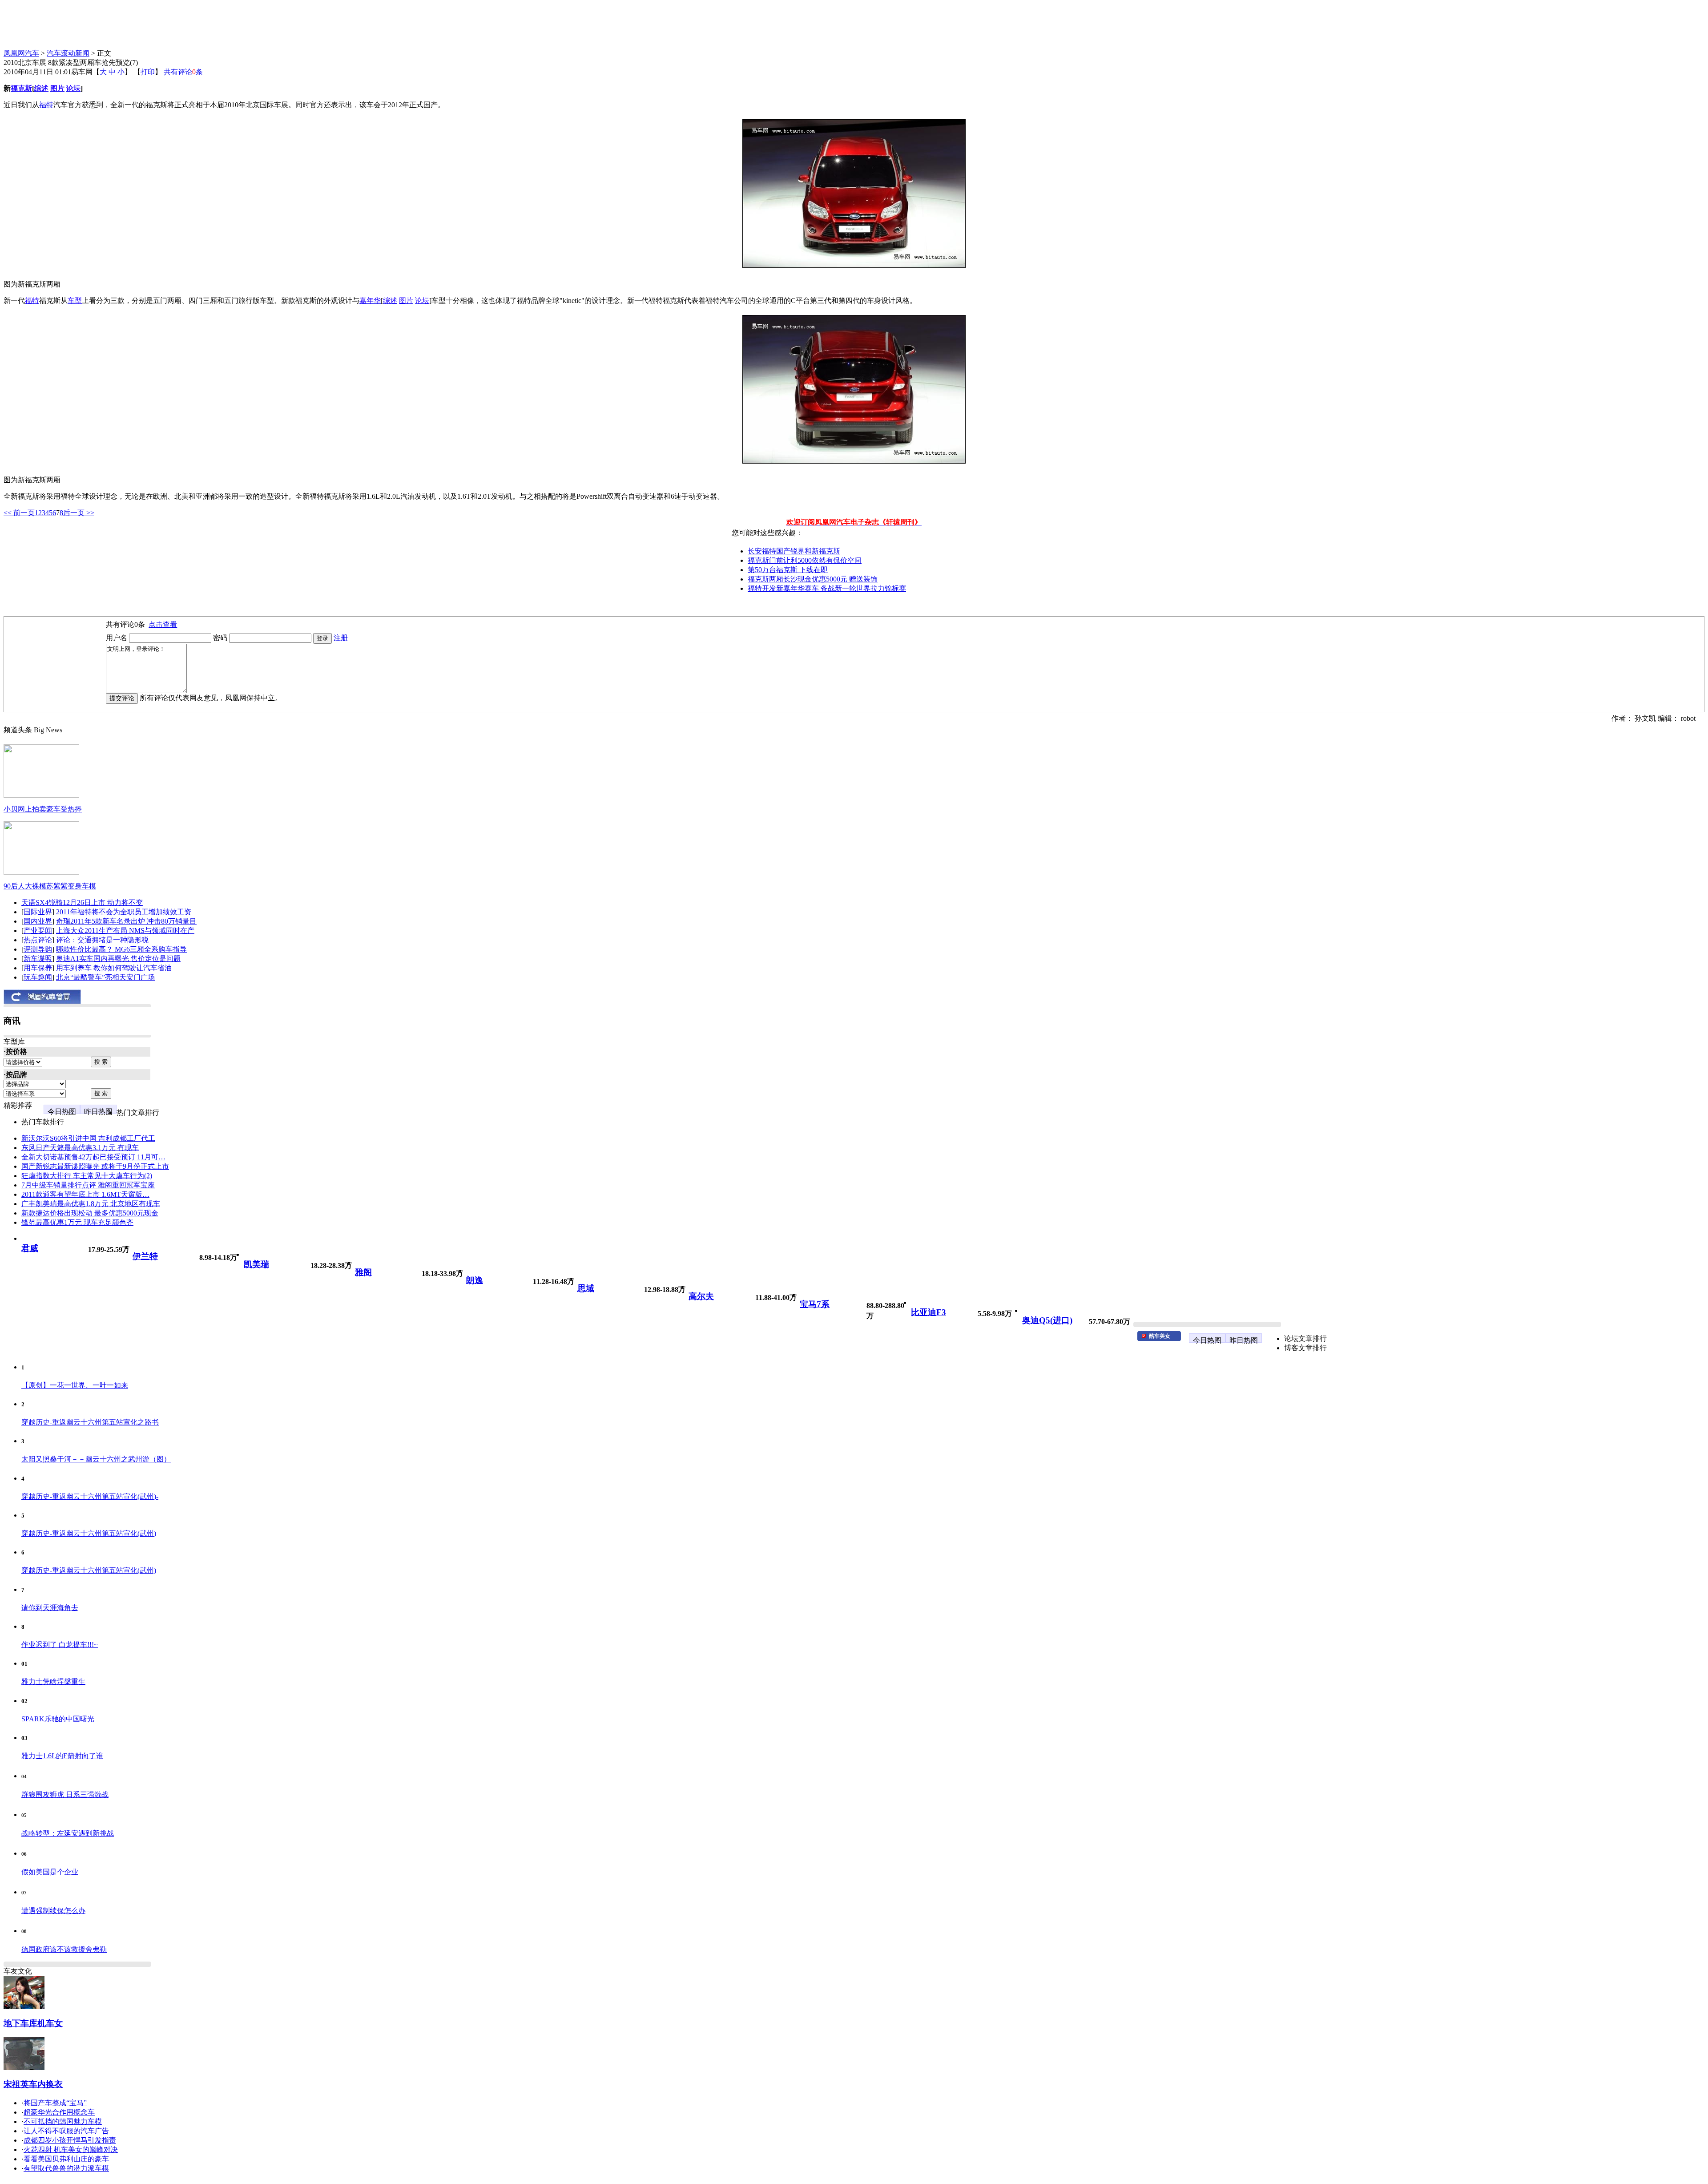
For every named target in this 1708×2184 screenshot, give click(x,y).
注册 (341, 638)
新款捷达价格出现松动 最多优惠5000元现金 (90, 1213)
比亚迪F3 (929, 1312)
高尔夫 (701, 1296)
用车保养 (38, 968)
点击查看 (163, 624)
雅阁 (363, 1272)
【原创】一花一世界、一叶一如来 (75, 1385)
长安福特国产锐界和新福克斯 (794, 551)
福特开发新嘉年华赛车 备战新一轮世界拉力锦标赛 (827, 588)
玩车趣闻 (38, 977)
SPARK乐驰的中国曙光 (58, 1719)
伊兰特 (145, 1256)
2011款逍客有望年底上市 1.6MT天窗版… (85, 1194)
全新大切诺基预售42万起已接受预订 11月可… (93, 1157)
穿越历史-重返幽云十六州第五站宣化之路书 (90, 1422)
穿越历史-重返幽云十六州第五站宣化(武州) (89, 1533)
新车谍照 (38, 959)
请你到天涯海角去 (50, 1608)
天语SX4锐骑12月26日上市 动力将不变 (82, 902)
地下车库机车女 (33, 2023)
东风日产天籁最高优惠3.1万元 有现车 (80, 1148)
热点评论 (38, 940)
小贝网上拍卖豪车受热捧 (43, 809)
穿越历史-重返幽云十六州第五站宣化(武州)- (90, 1496)
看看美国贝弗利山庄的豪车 (66, 2159)
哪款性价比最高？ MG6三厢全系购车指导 (121, 949)
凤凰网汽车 (21, 53)
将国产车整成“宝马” (55, 2103)
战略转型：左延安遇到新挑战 (68, 1833)
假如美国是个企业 (50, 1872)
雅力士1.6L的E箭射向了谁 (62, 1756)
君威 (30, 1248)
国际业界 (38, 912)
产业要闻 (38, 931)
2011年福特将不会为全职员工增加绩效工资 (124, 912)
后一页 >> (79, 513)
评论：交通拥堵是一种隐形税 (102, 940)
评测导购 (38, 949)
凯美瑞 (256, 1264)
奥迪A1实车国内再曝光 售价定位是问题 (118, 959)
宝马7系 (815, 1304)
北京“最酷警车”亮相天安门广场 (105, 977)
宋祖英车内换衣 (33, 2084)
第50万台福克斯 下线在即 (788, 570)
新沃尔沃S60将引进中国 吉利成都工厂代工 (88, 1138)
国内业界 (38, 921)
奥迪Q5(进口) (1047, 1320)
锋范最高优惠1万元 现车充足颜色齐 (77, 1222)
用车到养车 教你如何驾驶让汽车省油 (114, 968)
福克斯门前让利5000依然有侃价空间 (805, 560)
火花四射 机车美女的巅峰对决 (71, 2150)
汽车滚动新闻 (68, 53)
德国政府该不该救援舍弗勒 (64, 1949)
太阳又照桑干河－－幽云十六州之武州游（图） (96, 1459)
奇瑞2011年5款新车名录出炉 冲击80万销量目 (126, 921)
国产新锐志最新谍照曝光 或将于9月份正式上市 (95, 1166)
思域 (586, 1288)
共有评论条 (183, 72)
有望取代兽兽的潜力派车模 (66, 2168)
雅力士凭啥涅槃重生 (53, 1681)
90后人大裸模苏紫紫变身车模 (50, 886)
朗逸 (475, 1280)
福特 (46, 105)
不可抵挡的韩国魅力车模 (63, 2121)
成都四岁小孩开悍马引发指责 (70, 2140)
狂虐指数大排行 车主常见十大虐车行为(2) (87, 1176)
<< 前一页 (19, 513)
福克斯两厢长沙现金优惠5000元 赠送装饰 (813, 579)
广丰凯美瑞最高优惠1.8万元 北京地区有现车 (91, 1204)
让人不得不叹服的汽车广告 (66, 2131)
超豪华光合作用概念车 (59, 2112)
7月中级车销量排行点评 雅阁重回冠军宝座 (88, 1185)
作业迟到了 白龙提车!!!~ (60, 1645)
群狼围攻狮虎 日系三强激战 (65, 1794)
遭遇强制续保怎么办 (53, 1911)
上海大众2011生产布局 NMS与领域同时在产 (125, 931)
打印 (148, 72)
